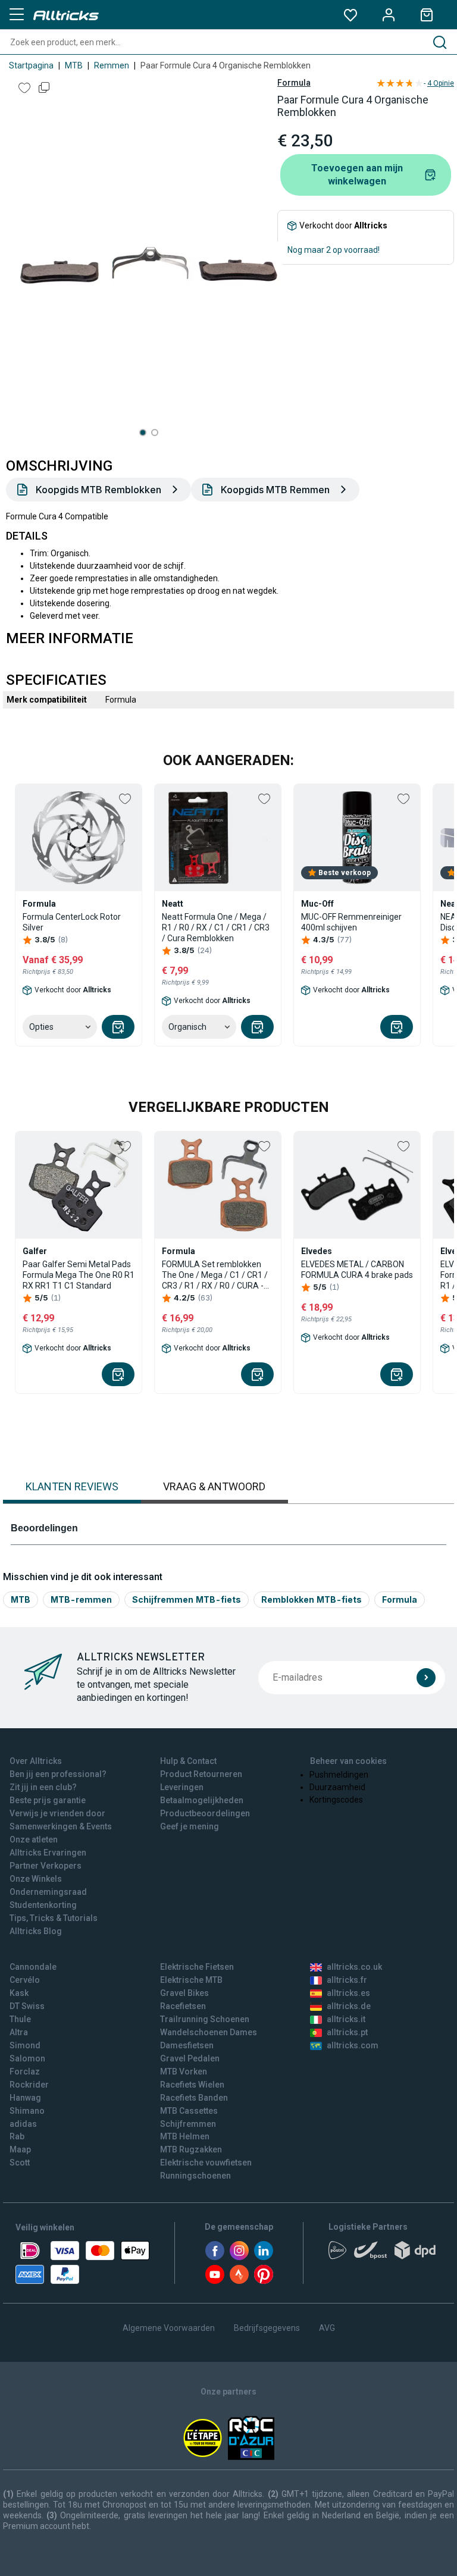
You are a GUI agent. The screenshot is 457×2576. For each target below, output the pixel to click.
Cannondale (33, 1967)
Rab (17, 2136)
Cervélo (25, 1980)
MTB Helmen (185, 2136)
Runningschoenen (195, 2176)
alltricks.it (346, 2019)
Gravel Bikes (184, 1993)
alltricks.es (348, 1993)
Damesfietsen (187, 2045)
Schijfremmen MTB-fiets (187, 1599)
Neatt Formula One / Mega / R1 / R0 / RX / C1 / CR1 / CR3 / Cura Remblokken (216, 927)
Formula (294, 83)
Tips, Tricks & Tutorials (54, 1918)
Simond (25, 2045)
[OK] (426, 1678)
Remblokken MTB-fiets (312, 1599)
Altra (19, 2032)
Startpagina (31, 65)
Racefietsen (183, 2006)
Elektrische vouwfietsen (206, 2163)
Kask (19, 1993)
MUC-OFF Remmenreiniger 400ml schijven (351, 922)
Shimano (27, 2111)
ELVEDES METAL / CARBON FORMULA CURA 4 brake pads (357, 1270)
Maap (20, 2149)
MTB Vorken (184, 2072)
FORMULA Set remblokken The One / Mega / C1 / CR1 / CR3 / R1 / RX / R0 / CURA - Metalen (215, 1275)
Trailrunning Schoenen (205, 2019)
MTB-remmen (81, 1599)
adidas (23, 2124)
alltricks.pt (347, 2032)
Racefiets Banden (194, 2098)
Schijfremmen (188, 2124)
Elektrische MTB (191, 1980)
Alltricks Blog (36, 1931)
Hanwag (25, 2098)
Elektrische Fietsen (197, 1967)
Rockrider (29, 2085)
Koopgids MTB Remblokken (98, 490)
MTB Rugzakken (191, 2149)
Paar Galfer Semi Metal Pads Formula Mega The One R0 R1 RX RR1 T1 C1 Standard (79, 1275)
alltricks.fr (347, 1980)
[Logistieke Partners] (385, 2254)
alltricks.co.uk (354, 1967)
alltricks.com (353, 2045)
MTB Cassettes (189, 2111)
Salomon (27, 2058)
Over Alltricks (36, 1761)
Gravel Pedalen (190, 2058)
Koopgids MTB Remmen (275, 490)
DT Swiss (27, 2006)
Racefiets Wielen (192, 2085)
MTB (74, 65)
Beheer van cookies (348, 1761)
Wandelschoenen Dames (209, 2032)
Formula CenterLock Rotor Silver (72, 922)
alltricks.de (349, 2006)
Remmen (112, 65)
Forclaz (25, 2072)
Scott (20, 2163)
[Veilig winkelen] (82, 2262)
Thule (20, 2019)
